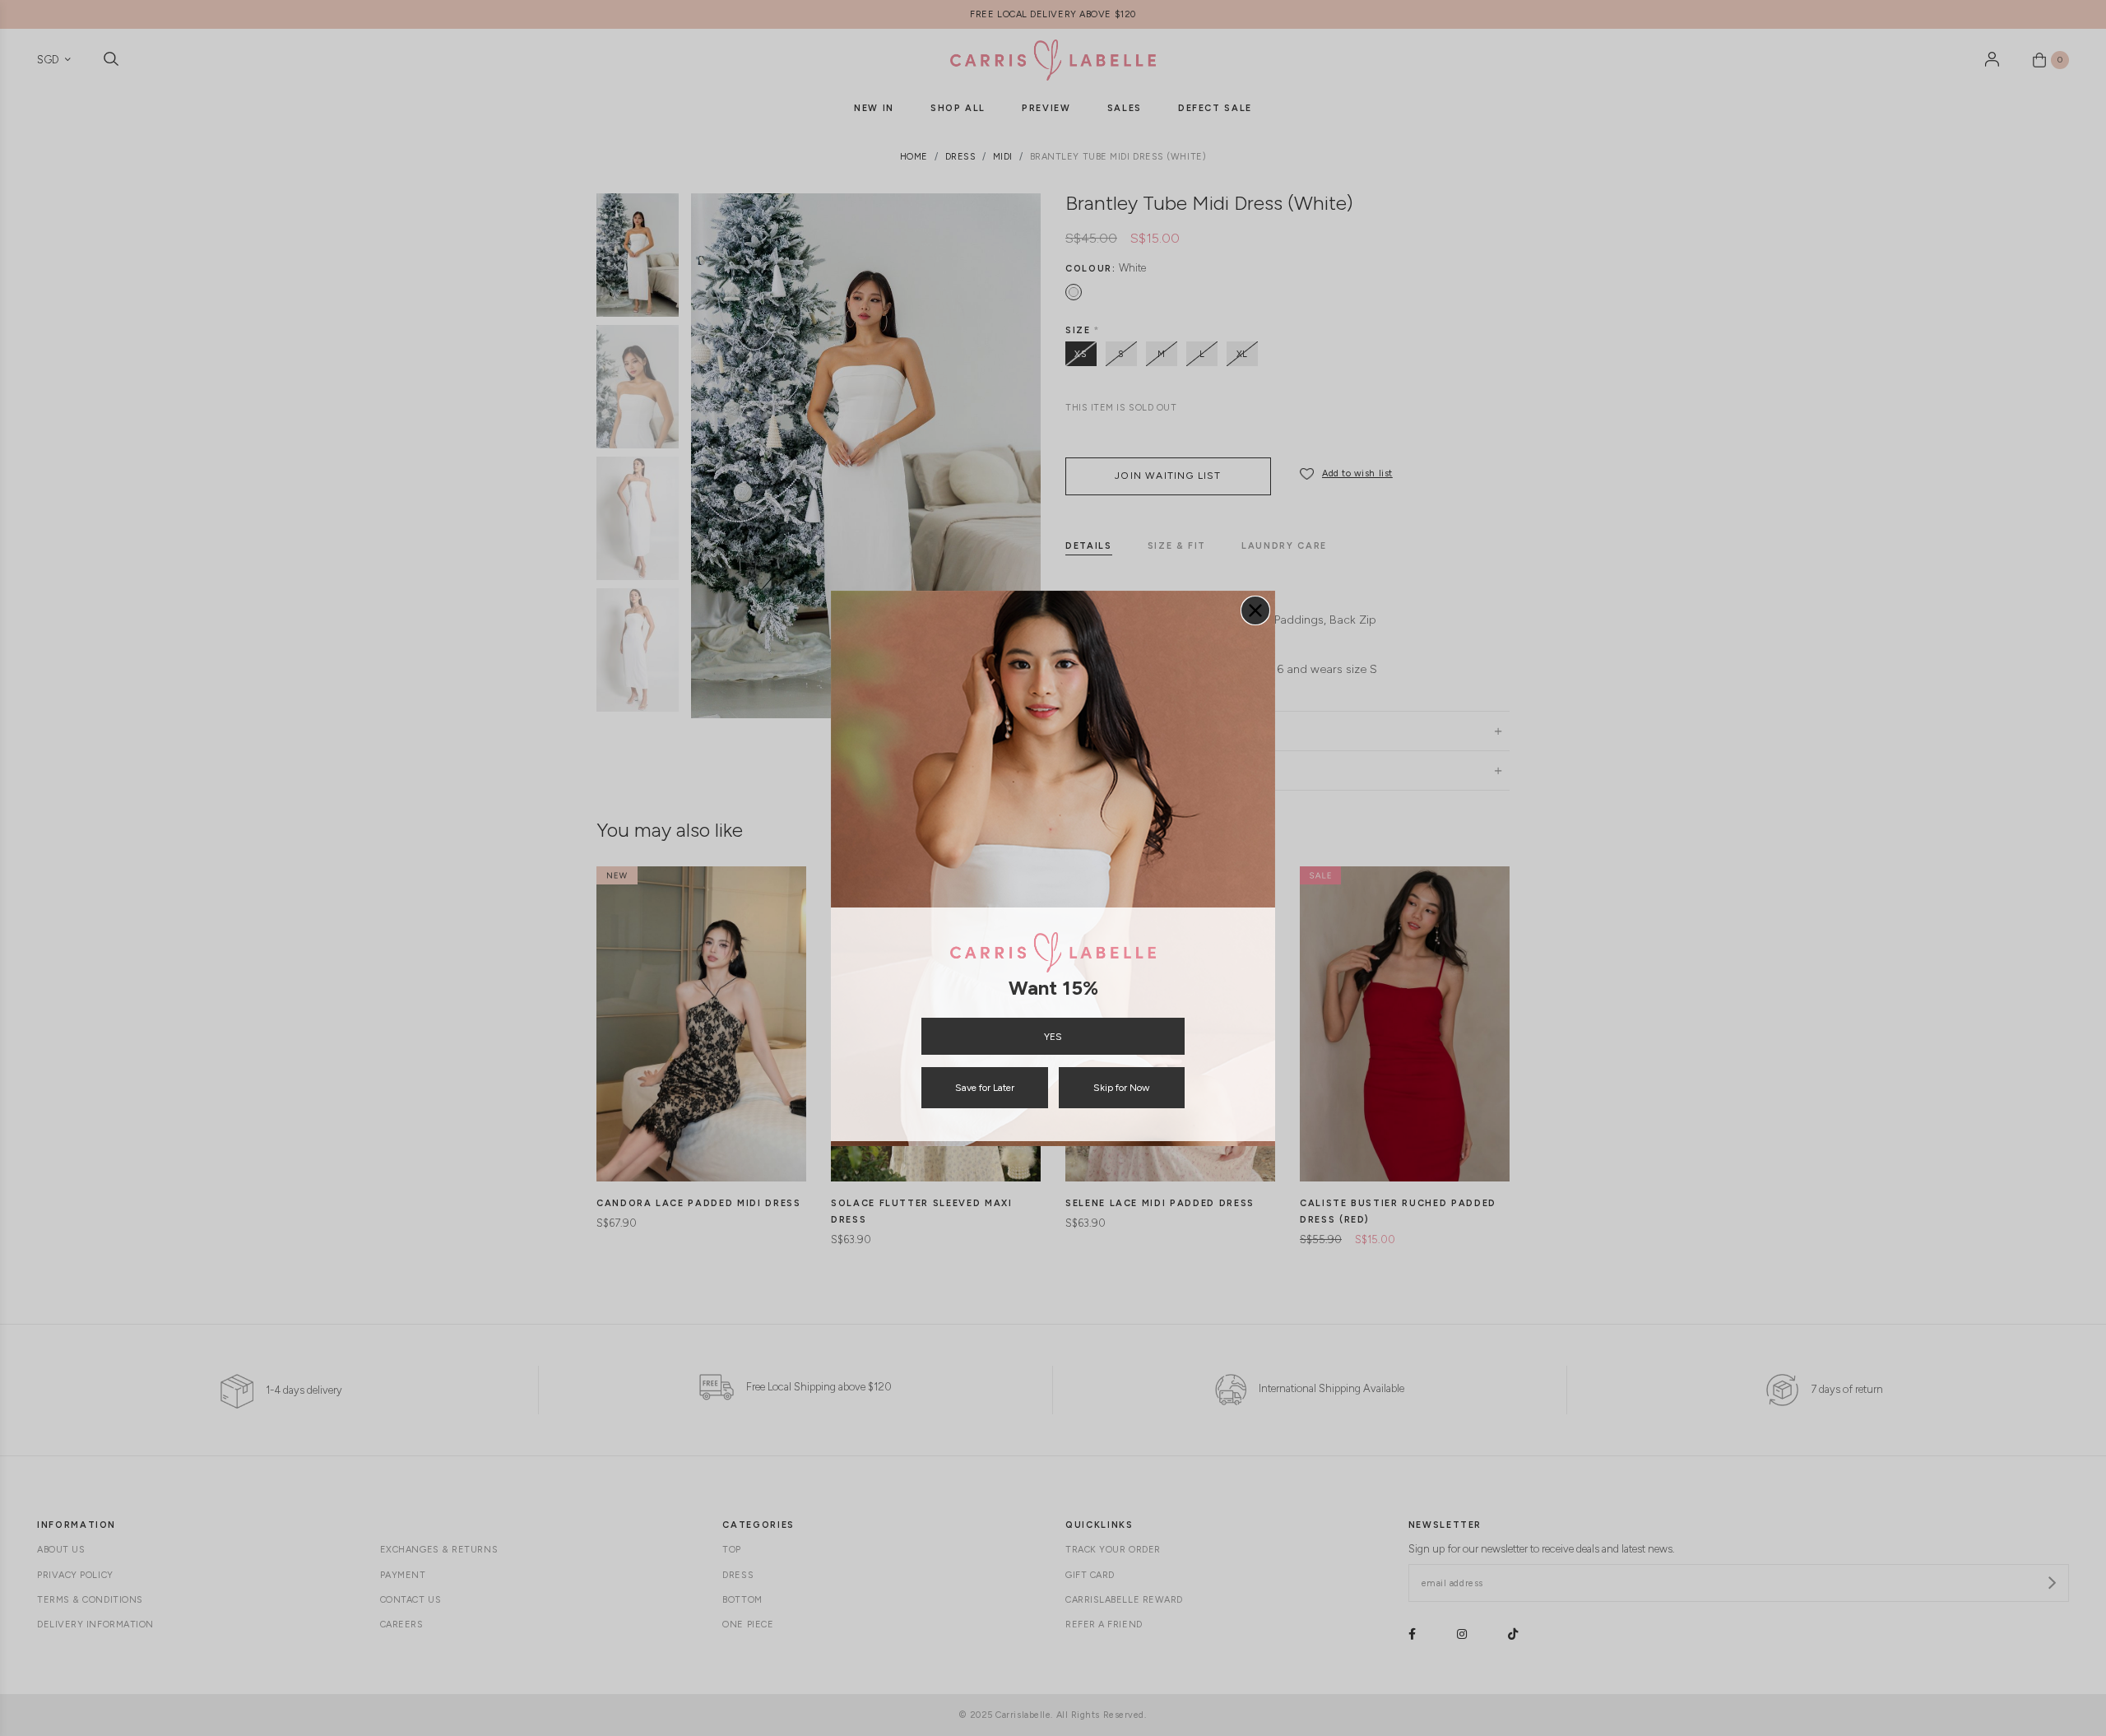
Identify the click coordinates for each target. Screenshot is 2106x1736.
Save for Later (985, 1088)
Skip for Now (1121, 1088)
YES (1053, 1037)
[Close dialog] (1255, 610)
